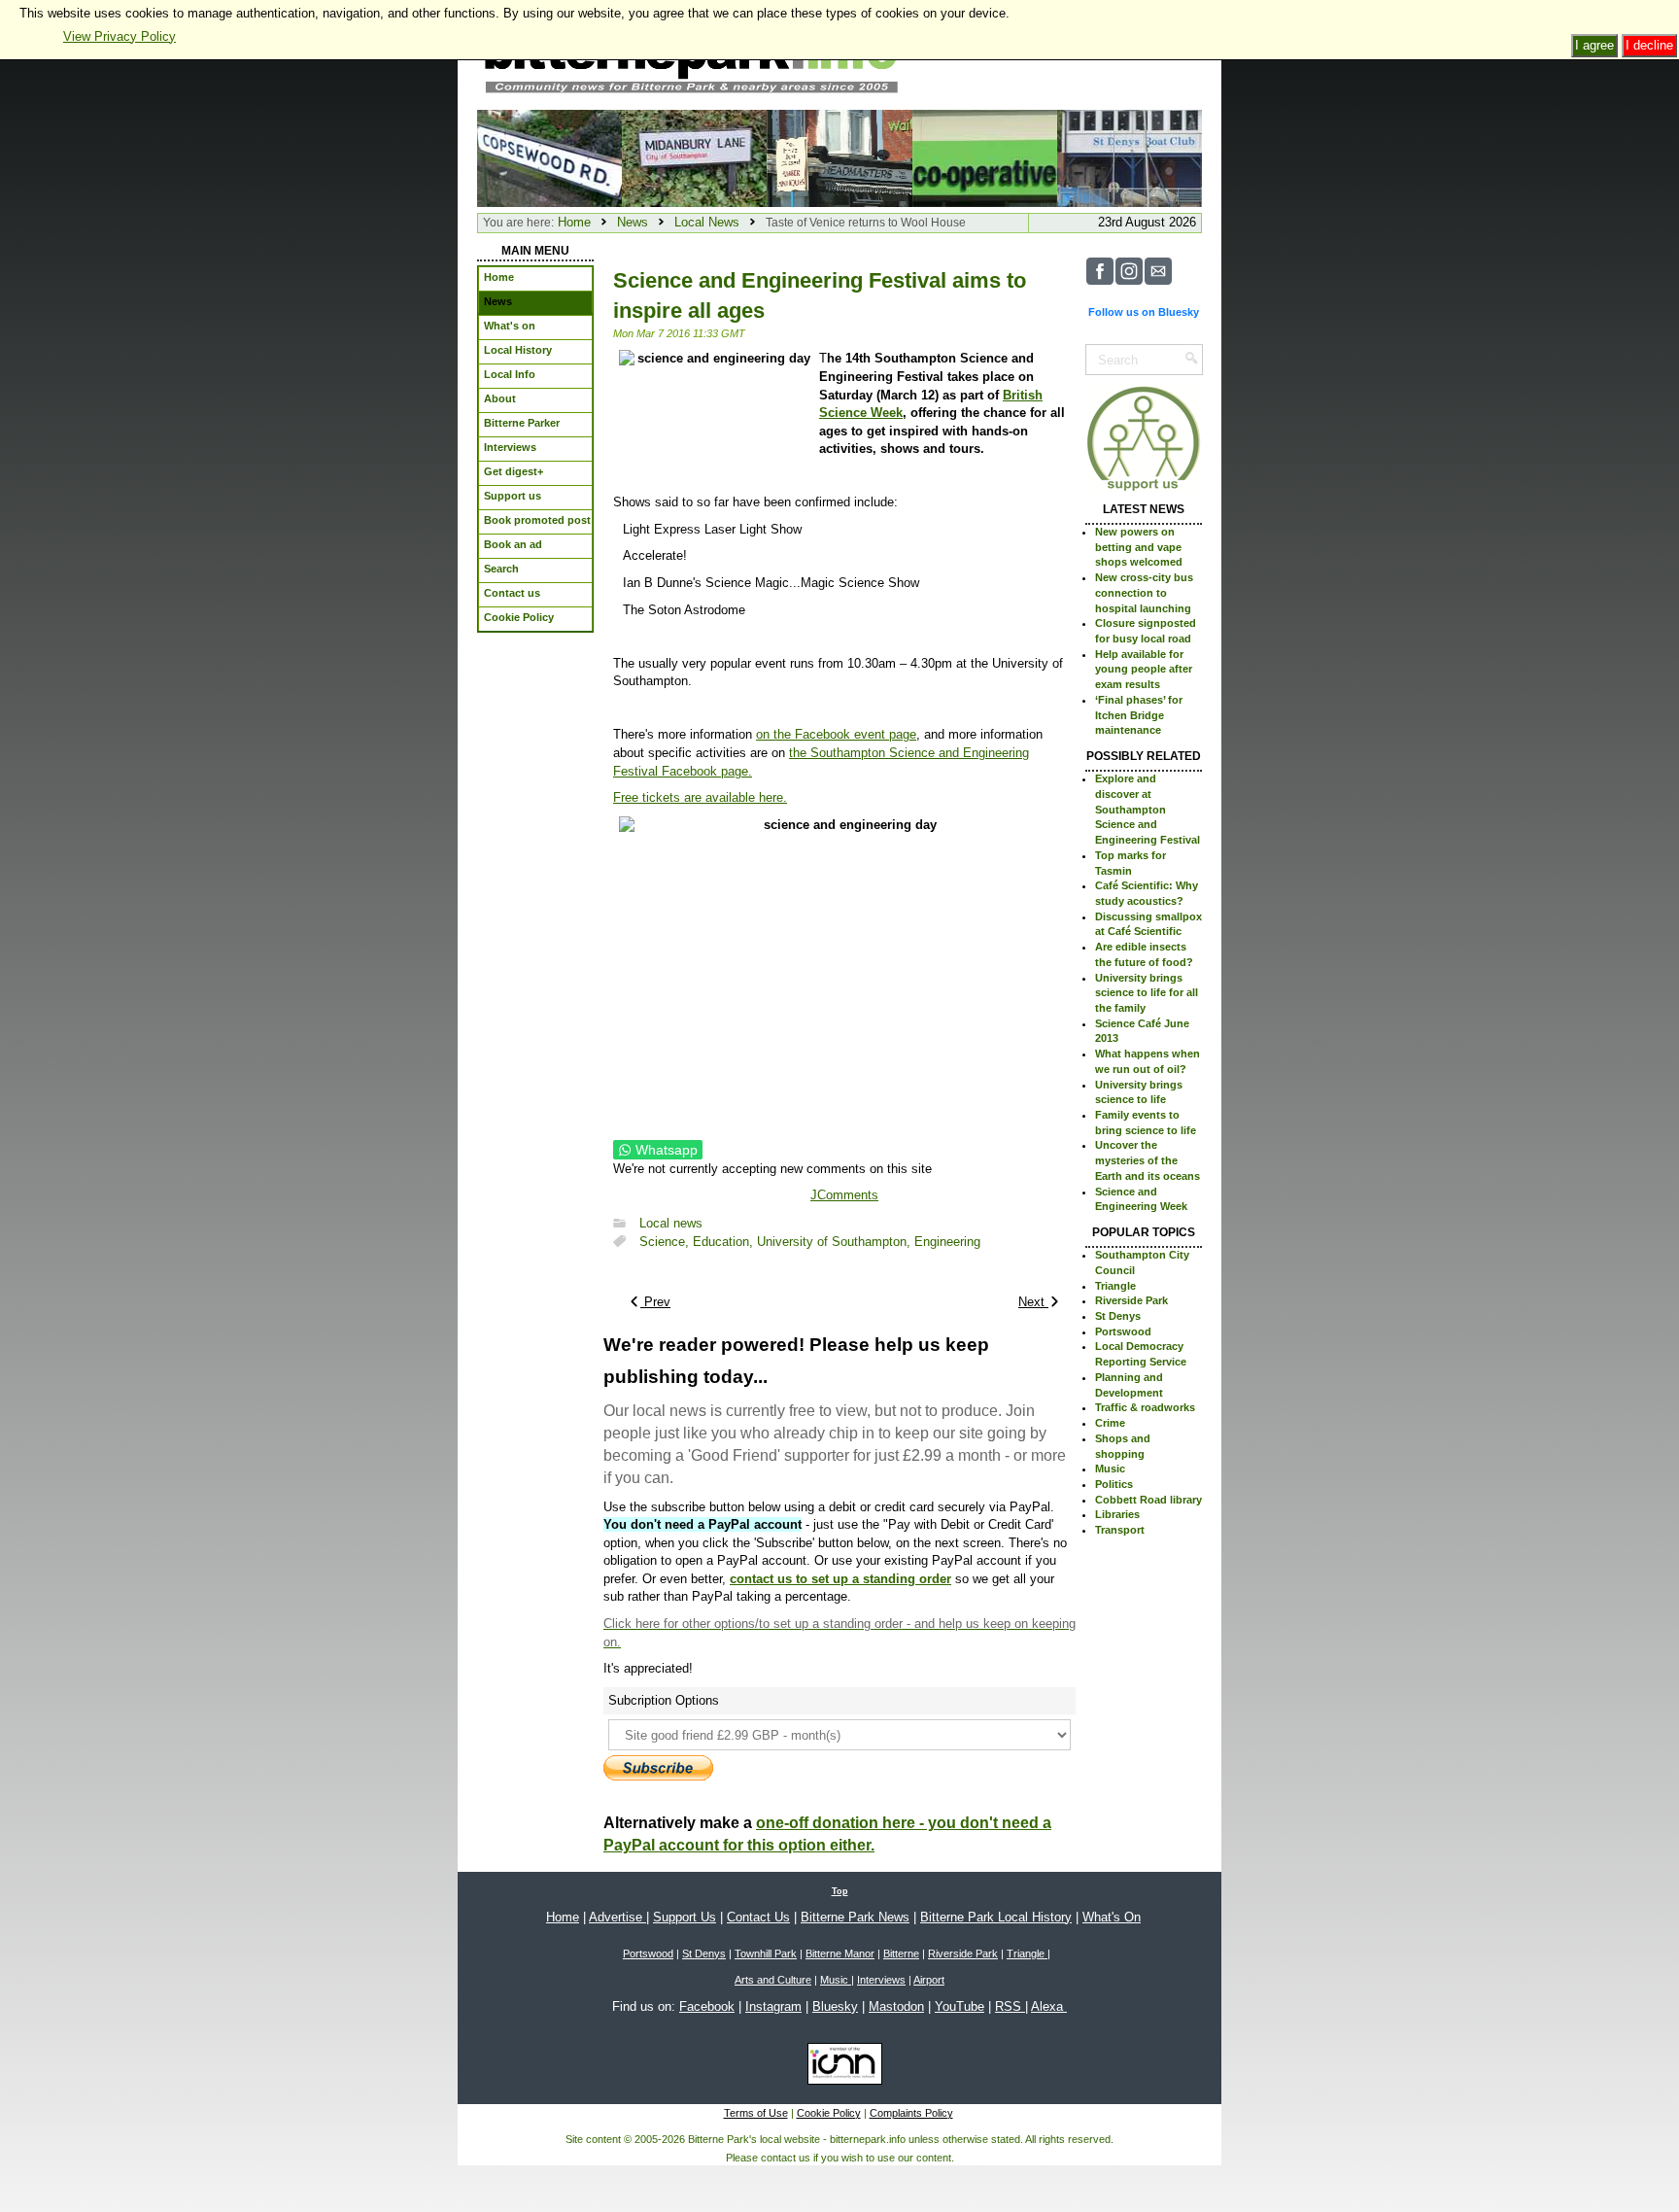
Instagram (773, 2006)
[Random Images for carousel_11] (839, 157)
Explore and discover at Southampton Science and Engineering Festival (1148, 809)
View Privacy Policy (120, 36)
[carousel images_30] (549, 157)
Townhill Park (766, 1953)
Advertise (617, 1917)
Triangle (1115, 1286)
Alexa (1049, 2006)
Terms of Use (756, 2113)
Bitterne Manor (840, 1953)
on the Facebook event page (836, 734)
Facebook (707, 2006)
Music (1110, 1469)
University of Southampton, (836, 1242)
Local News (707, 222)
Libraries (1117, 1514)
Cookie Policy (829, 2113)
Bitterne (901, 1953)
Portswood (1123, 1331)
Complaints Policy (911, 2113)
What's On (1112, 1917)
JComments (844, 1195)
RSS (1010, 2006)
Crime (1110, 1423)
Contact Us (758, 1917)
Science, (666, 1242)
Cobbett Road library (1148, 1500)
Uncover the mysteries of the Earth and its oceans (1148, 1160)
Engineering (947, 1242)
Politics (1114, 1484)
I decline (1649, 45)
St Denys (1118, 1316)
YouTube (959, 2006)
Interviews (881, 1980)
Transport (1120, 1530)
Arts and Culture (773, 1980)
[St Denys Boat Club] (1130, 157)
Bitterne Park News (855, 1917)
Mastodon (896, 2006)
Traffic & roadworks (1145, 1407)
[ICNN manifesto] (840, 2067)
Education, (725, 1242)
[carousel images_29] (985, 157)
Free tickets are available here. (700, 797)
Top (840, 1891)
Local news (671, 1223)
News (633, 222)
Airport (929, 1980)
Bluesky (835, 2006)
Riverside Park (1131, 1300)
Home (574, 222)
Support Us (685, 1917)
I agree (1594, 45)
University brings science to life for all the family (1147, 993)
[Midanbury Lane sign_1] (694, 157)
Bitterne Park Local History (996, 1917)
